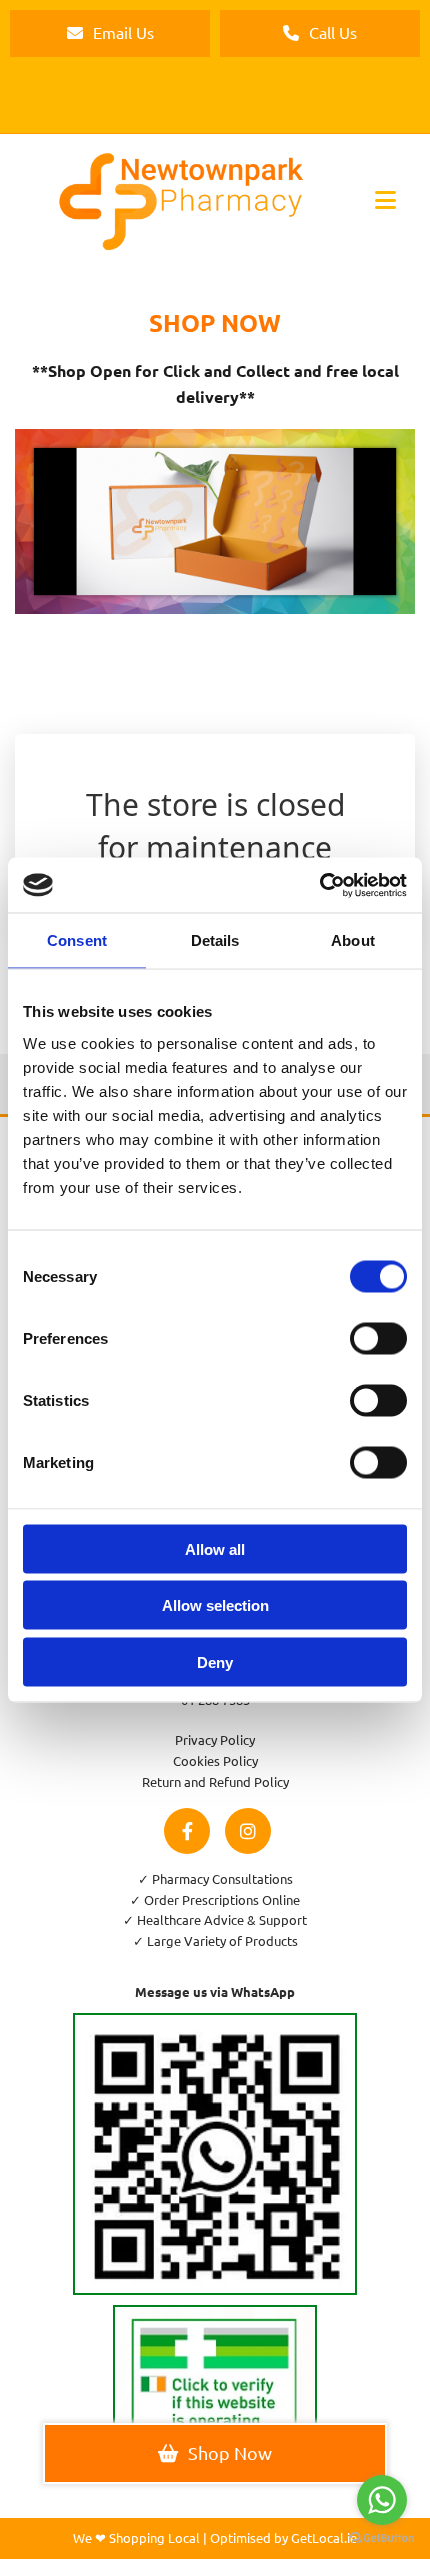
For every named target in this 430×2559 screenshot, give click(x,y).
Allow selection (215, 1605)
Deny (215, 1661)
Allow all (215, 1548)
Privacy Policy (215, 1739)
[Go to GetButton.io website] (382, 2538)
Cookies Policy (215, 1760)
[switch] (378, 1338)
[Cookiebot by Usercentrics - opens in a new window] (319, 885)
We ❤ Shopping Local (136, 2537)
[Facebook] (187, 1831)
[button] (110, 33)
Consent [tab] (77, 940)
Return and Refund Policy (215, 1781)
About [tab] (353, 940)
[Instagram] (248, 1831)
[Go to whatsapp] (382, 2500)
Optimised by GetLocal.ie (283, 2537)
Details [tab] (215, 940)
